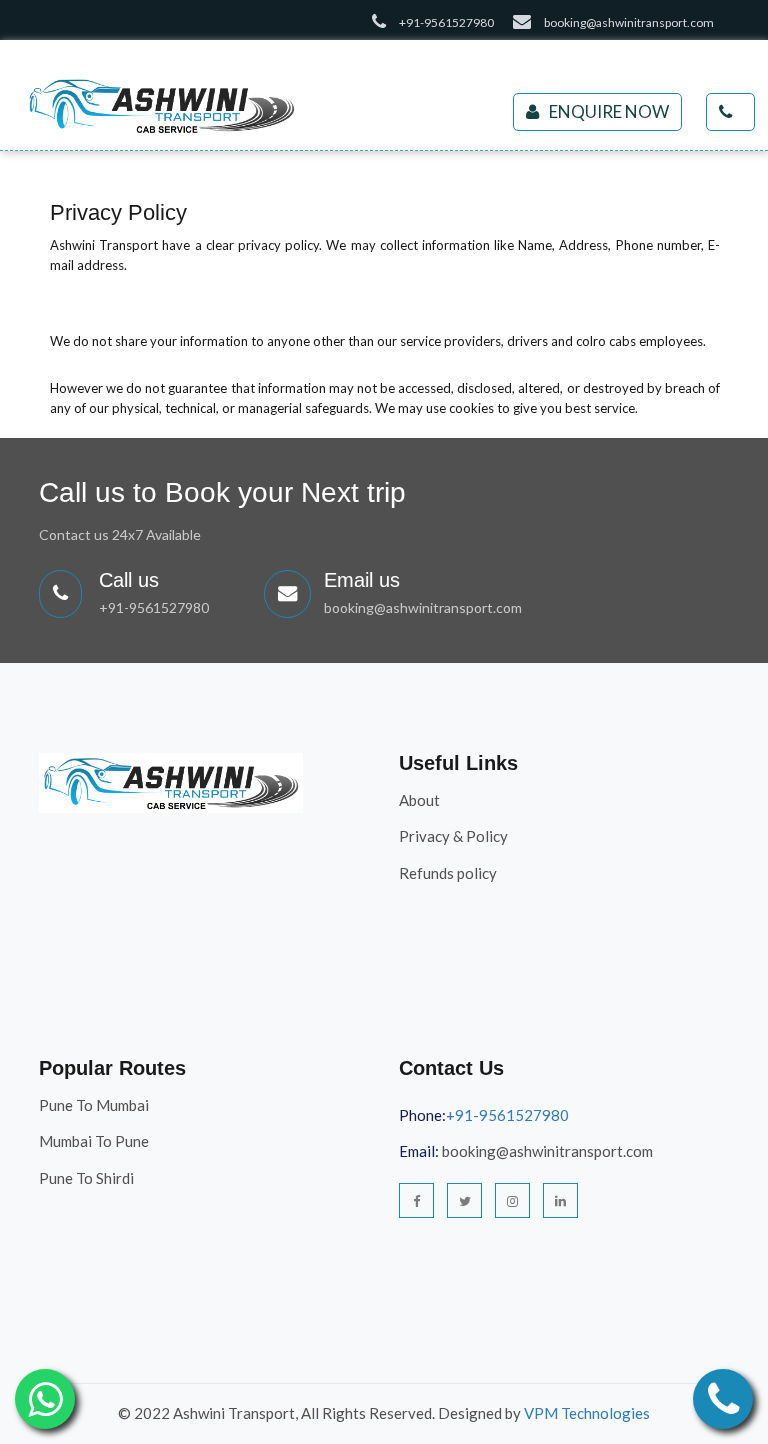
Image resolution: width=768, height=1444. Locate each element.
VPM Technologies (587, 1413)
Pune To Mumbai (94, 1105)
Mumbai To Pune (94, 1141)
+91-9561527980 (154, 607)
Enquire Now (609, 111)
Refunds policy (448, 873)
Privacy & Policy (453, 836)
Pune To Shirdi (86, 1178)
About (419, 800)
